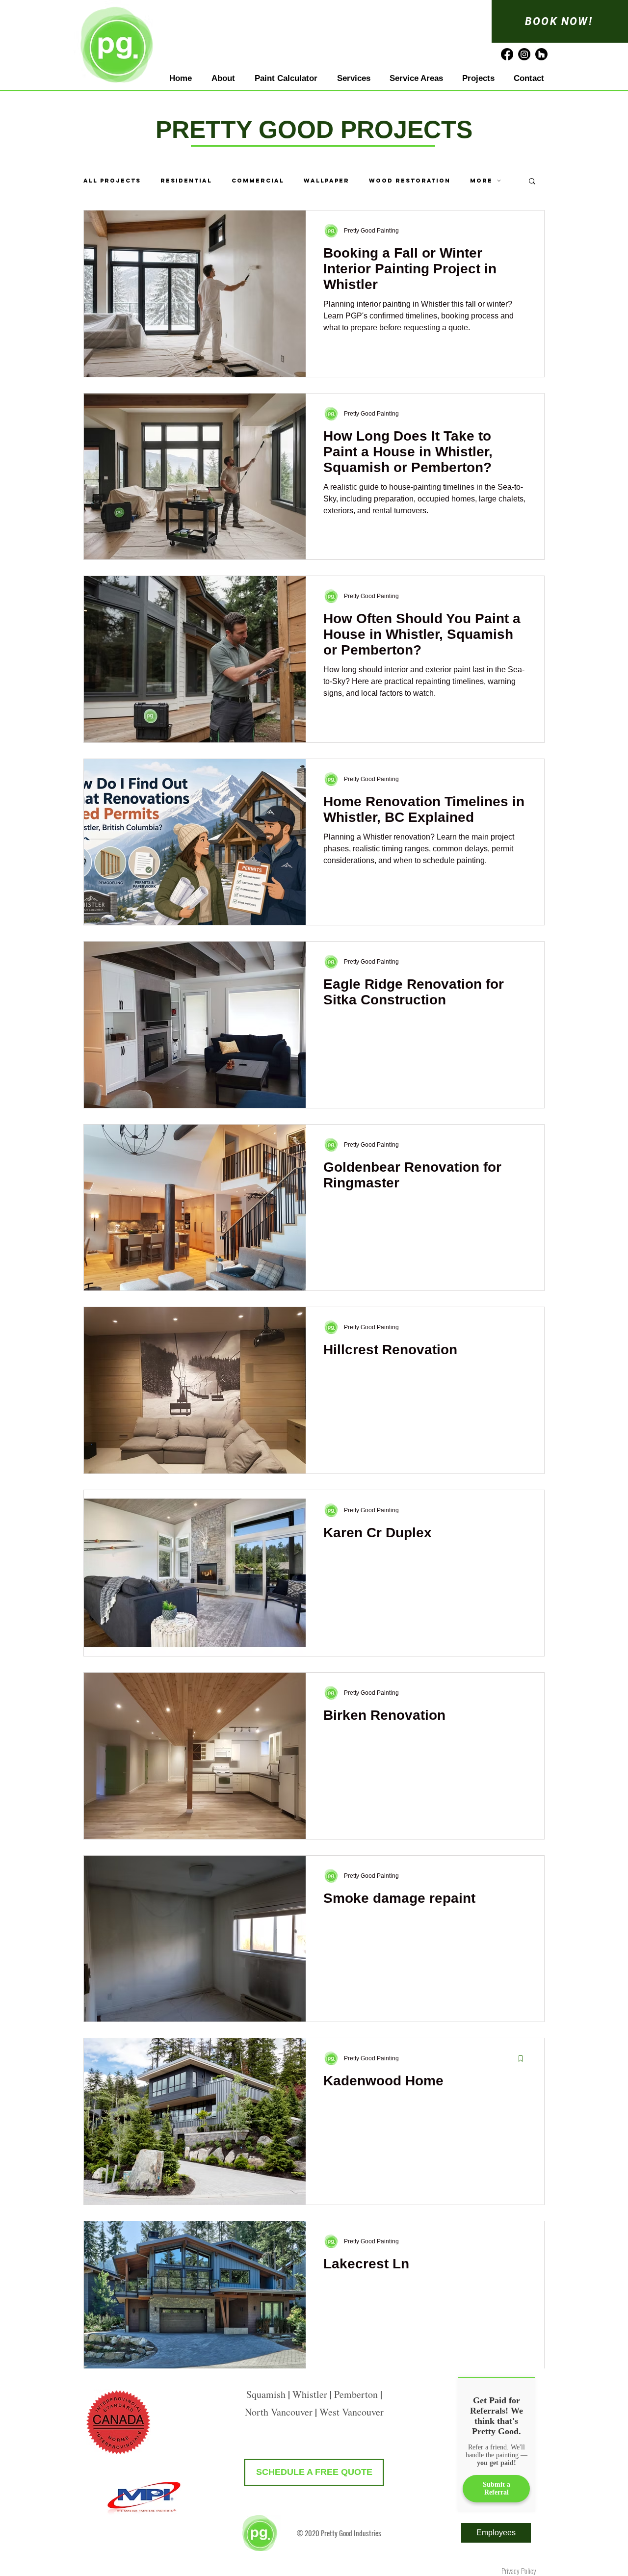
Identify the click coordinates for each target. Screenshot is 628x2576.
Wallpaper (327, 181)
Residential (186, 181)
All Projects (112, 181)
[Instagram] (524, 54)
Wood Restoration (410, 181)
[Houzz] (541, 54)
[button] (532, 182)
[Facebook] (507, 54)
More (481, 181)
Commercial (258, 181)
